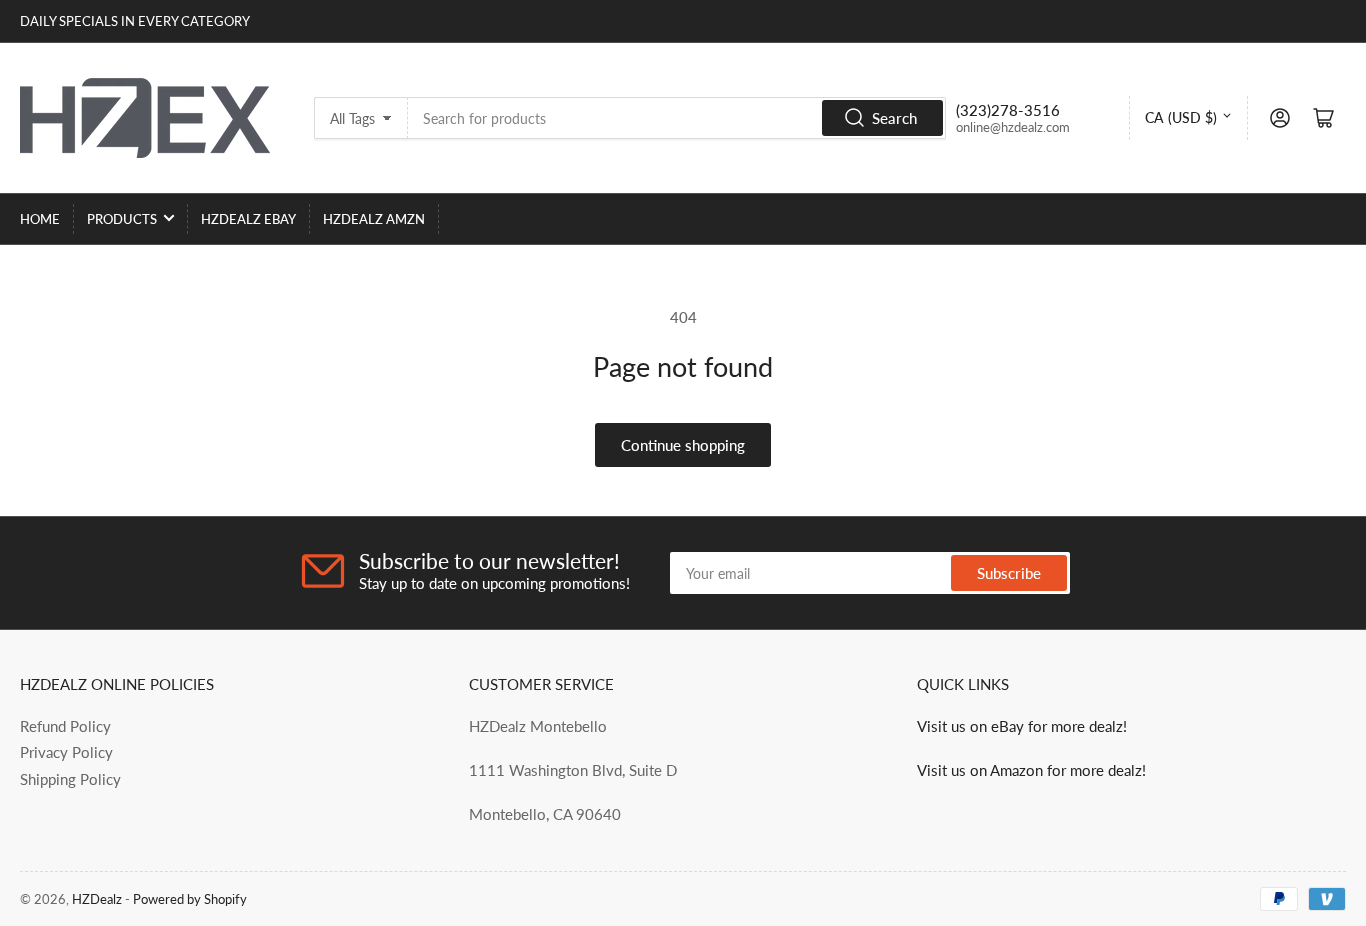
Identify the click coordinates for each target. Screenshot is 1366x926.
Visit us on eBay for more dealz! (1022, 726)
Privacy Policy (66, 752)
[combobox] (677, 118)
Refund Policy (65, 726)
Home (40, 219)
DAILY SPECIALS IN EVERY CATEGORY (135, 21)
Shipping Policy (70, 779)
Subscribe (1009, 573)
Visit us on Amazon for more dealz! (1031, 770)
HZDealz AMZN (374, 219)
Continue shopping (683, 445)
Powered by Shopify (190, 899)
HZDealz (97, 899)
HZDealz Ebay (248, 219)
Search (894, 118)
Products (122, 219)
